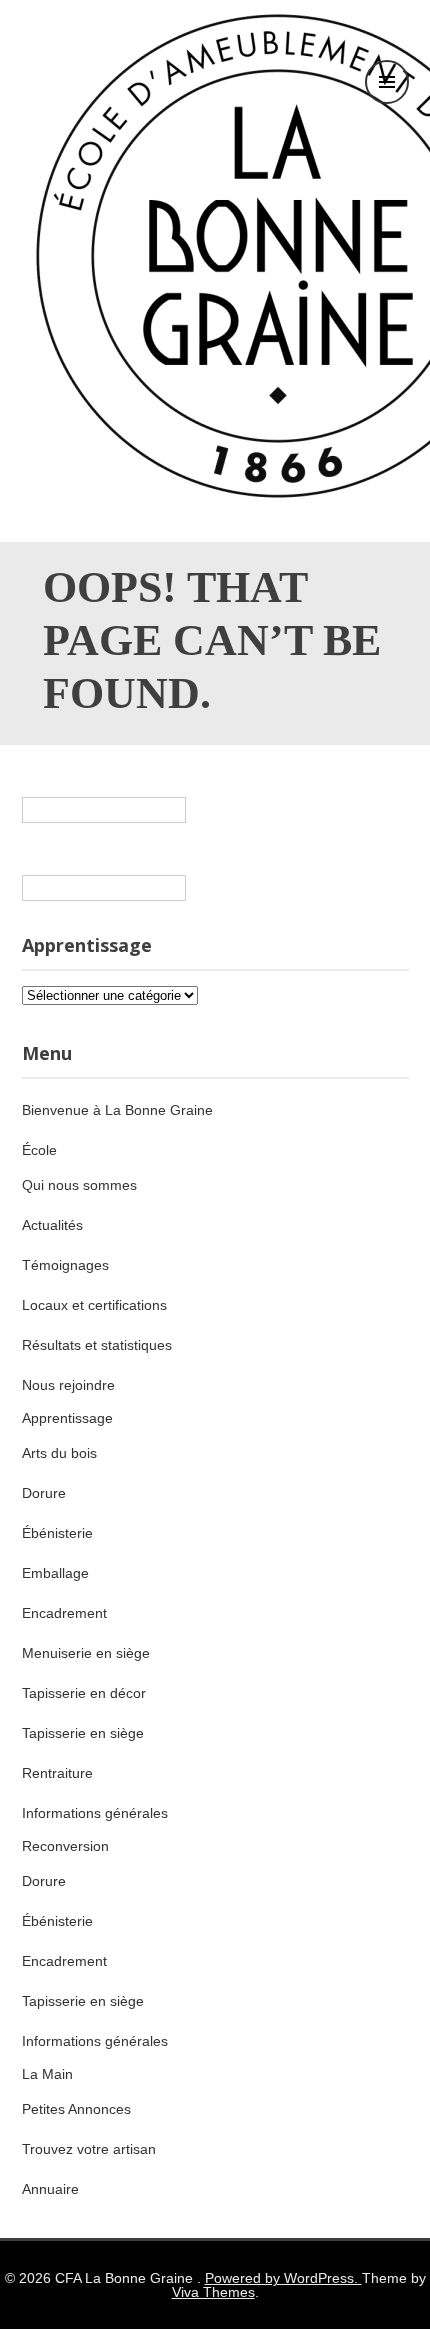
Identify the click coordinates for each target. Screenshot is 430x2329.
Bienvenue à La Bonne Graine (117, 1110)
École (39, 1150)
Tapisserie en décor (84, 1693)
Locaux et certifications (94, 1305)
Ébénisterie (57, 1533)
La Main (47, 2074)
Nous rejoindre (68, 1385)
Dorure (44, 1493)
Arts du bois (59, 1453)
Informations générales (95, 1813)
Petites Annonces (76, 2109)
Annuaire (50, 2189)
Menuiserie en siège (86, 1653)
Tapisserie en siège (83, 1733)
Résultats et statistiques (97, 1345)
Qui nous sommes (79, 1185)
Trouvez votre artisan (89, 2149)
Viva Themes (213, 2292)
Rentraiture (57, 1773)
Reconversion (65, 1846)
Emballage (55, 1573)
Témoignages (65, 1265)
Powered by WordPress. (283, 2278)
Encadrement (64, 1613)
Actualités (52, 1225)
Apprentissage (67, 1418)
